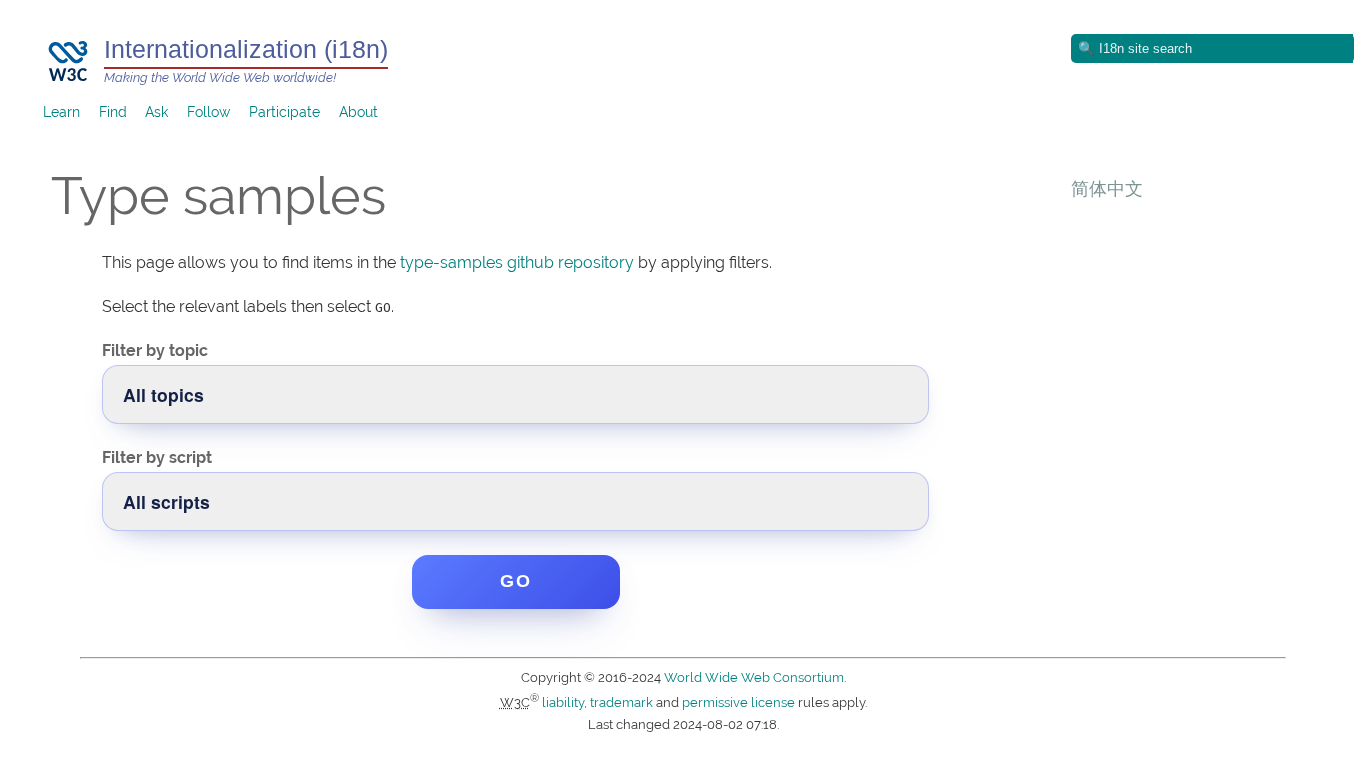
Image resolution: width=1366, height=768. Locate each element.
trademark (621, 702)
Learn (61, 112)
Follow (208, 112)
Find (113, 112)
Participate (284, 112)
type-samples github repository (517, 262)
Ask (156, 112)
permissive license (738, 702)
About (358, 112)
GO (516, 581)
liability (563, 702)
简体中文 (1107, 188)
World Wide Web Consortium (754, 677)
